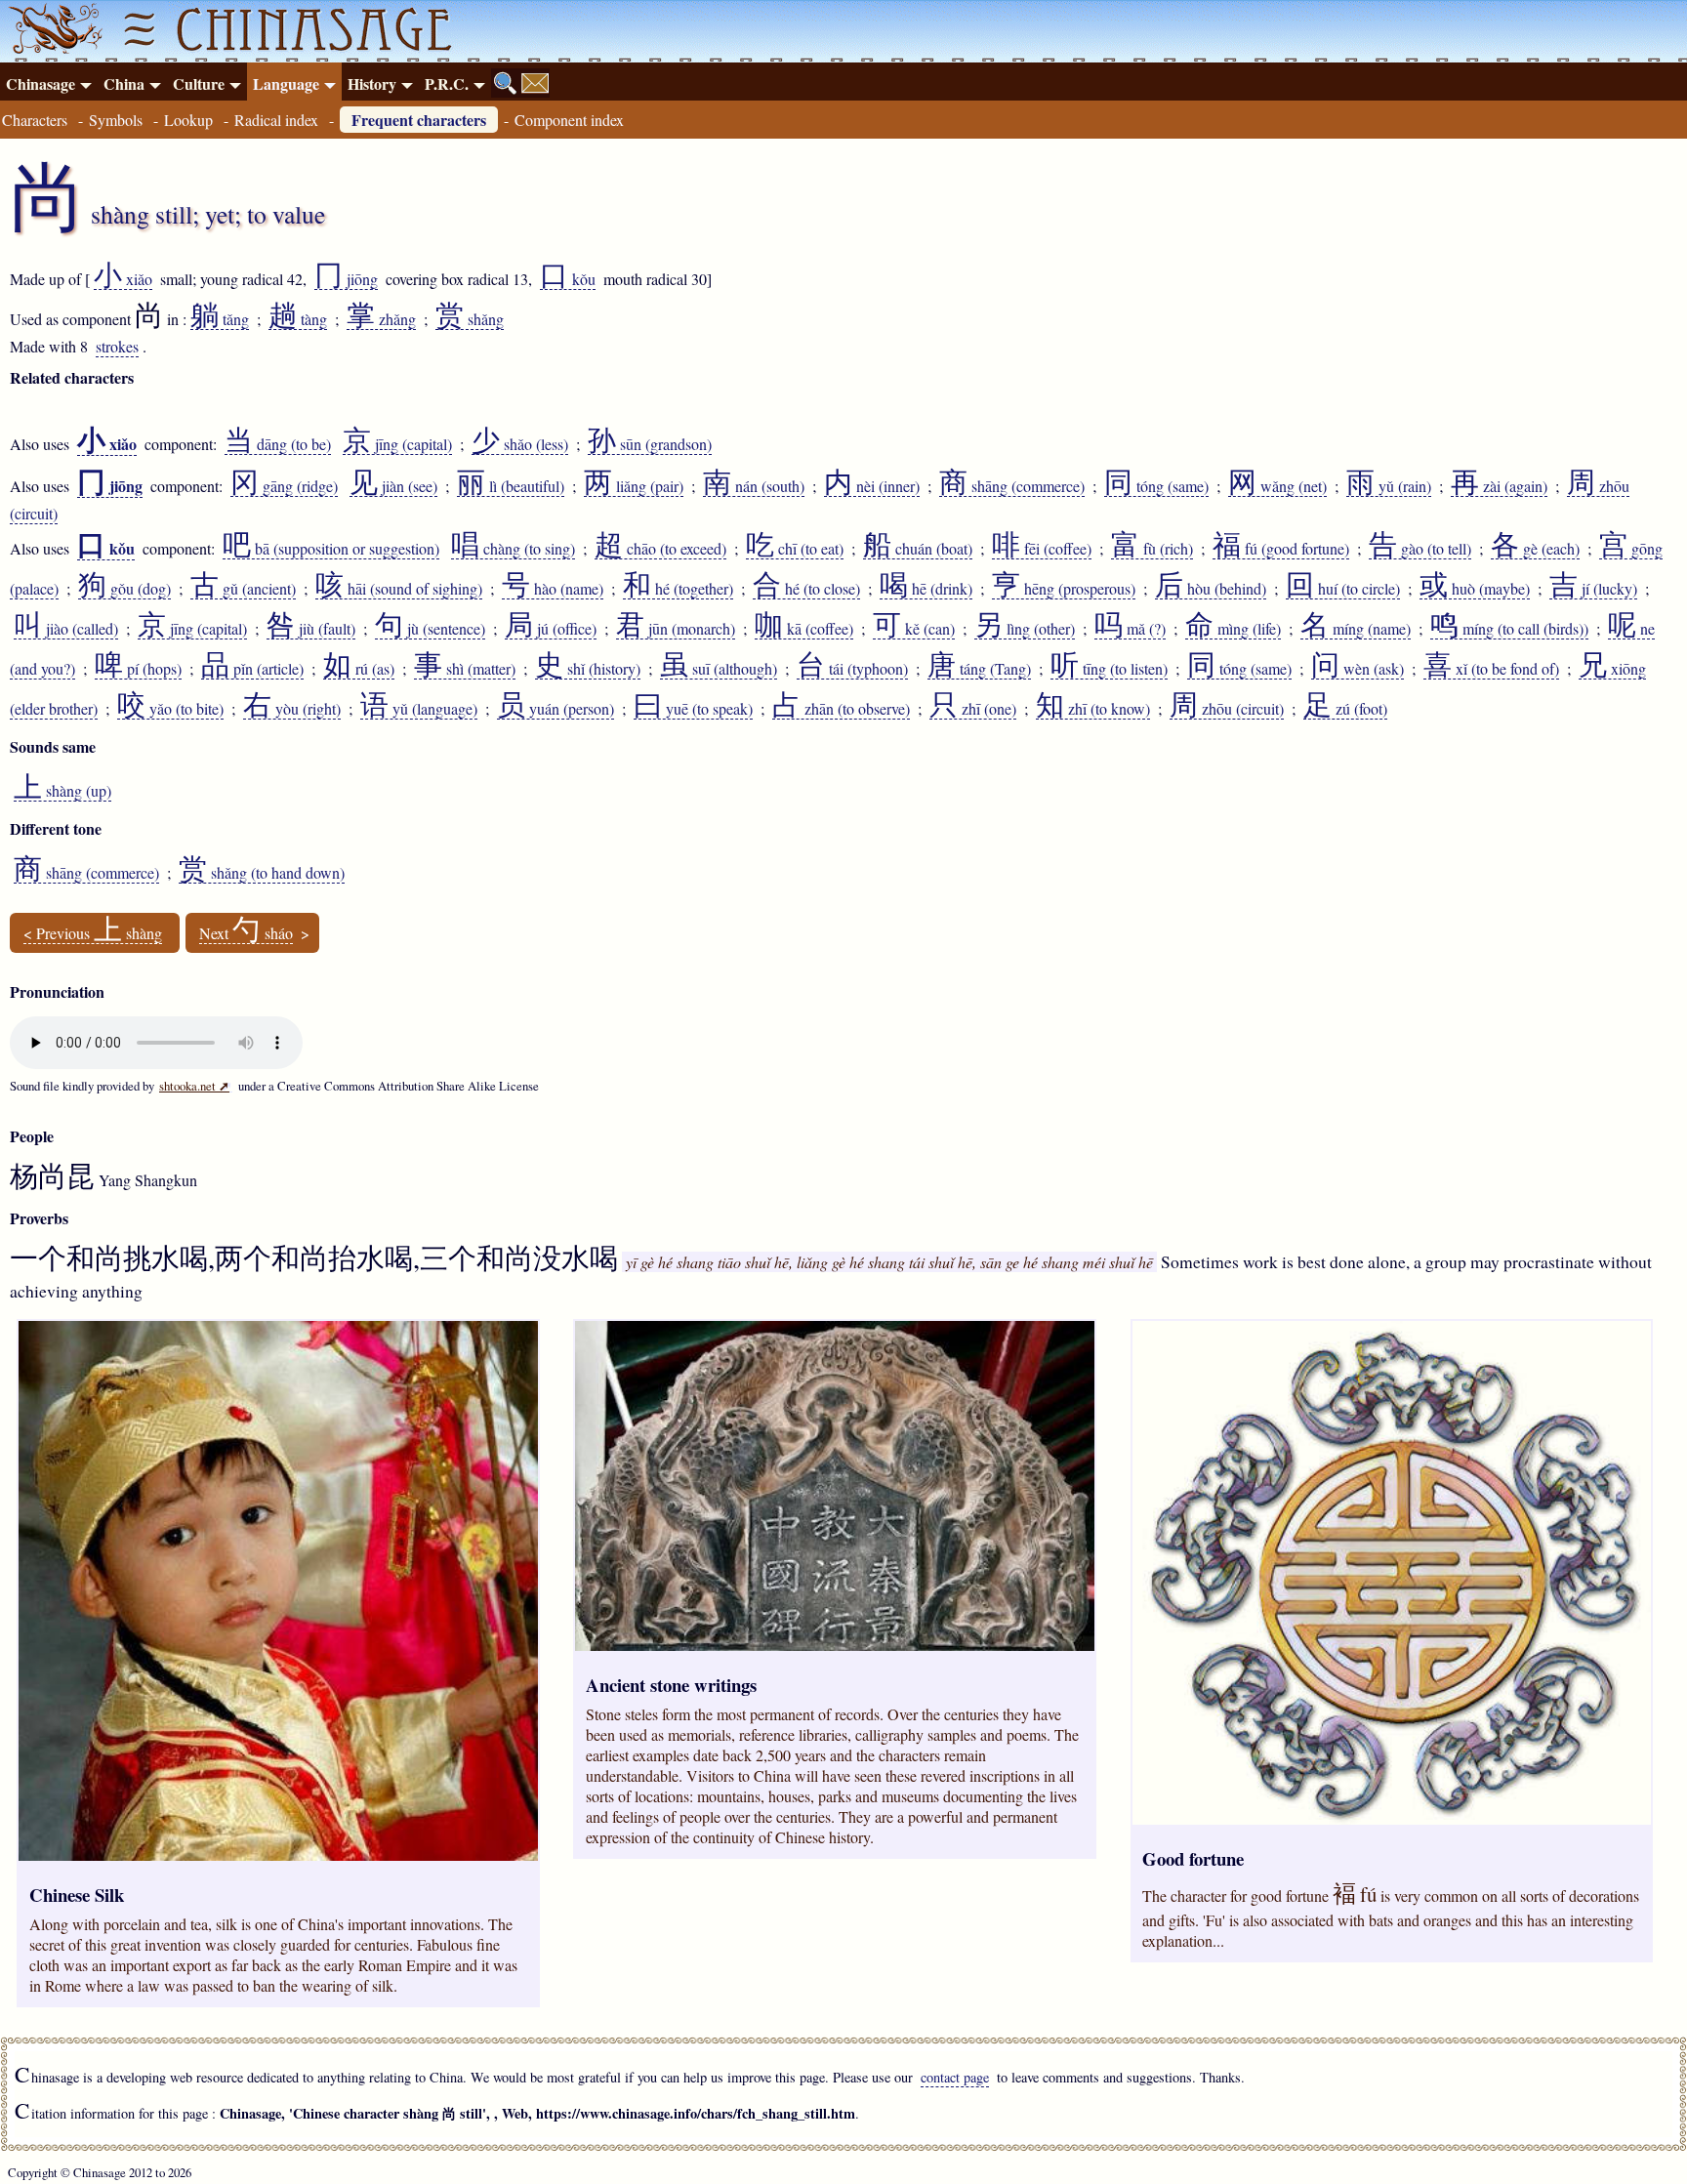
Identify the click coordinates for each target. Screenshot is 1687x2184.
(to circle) (1343, 589)
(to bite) (170, 709)
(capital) (397, 444)
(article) (252, 669)
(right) (292, 709)
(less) (520, 444)
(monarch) (676, 629)
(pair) (634, 486)
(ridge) (284, 486)
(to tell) (1420, 549)
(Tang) (979, 669)
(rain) (1389, 486)
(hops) (138, 669)
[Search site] (506, 83)
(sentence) (430, 629)
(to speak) (693, 709)
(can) (914, 629)
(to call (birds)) (1509, 629)
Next (246, 933)
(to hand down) (262, 873)
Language (286, 83)
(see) (393, 486)
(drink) (926, 589)
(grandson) (650, 444)
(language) (419, 709)
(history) (588, 669)
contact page (955, 2077)
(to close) (806, 589)
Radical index (276, 120)
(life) (1233, 629)
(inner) (872, 486)
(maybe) (1475, 589)
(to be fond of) (1491, 669)
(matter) (465, 669)
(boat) (918, 549)
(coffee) (1042, 549)
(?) (1130, 629)
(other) (1025, 629)
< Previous (93, 933)
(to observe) (841, 709)
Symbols (116, 120)
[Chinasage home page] (53, 31)
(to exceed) (660, 549)
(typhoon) (852, 669)
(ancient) (243, 589)
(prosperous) (1064, 589)
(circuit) (1227, 709)
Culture (199, 83)
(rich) (1152, 549)
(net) (1277, 486)
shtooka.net (194, 1086)
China (124, 83)
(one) (973, 709)
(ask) (1358, 669)
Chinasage (41, 83)
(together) (678, 589)
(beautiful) (511, 486)
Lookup (188, 120)
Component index (569, 120)
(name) (553, 589)
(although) (719, 669)
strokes (117, 346)
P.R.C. (447, 83)
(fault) (311, 629)
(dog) (124, 589)
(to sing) (513, 549)
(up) (62, 791)
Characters (35, 120)
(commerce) (1012, 486)
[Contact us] (535, 83)
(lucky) (1593, 589)
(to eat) (795, 549)
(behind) (1211, 589)
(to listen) (1109, 669)
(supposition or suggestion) (331, 549)
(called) (66, 629)
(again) (1499, 486)
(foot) (1345, 709)
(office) (551, 629)
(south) (754, 486)
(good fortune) (1281, 549)
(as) (359, 669)
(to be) (278, 444)
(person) (555, 709)
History (372, 83)
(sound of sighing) (399, 589)
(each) (1535, 549)
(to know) (1093, 709)
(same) (1156, 486)
